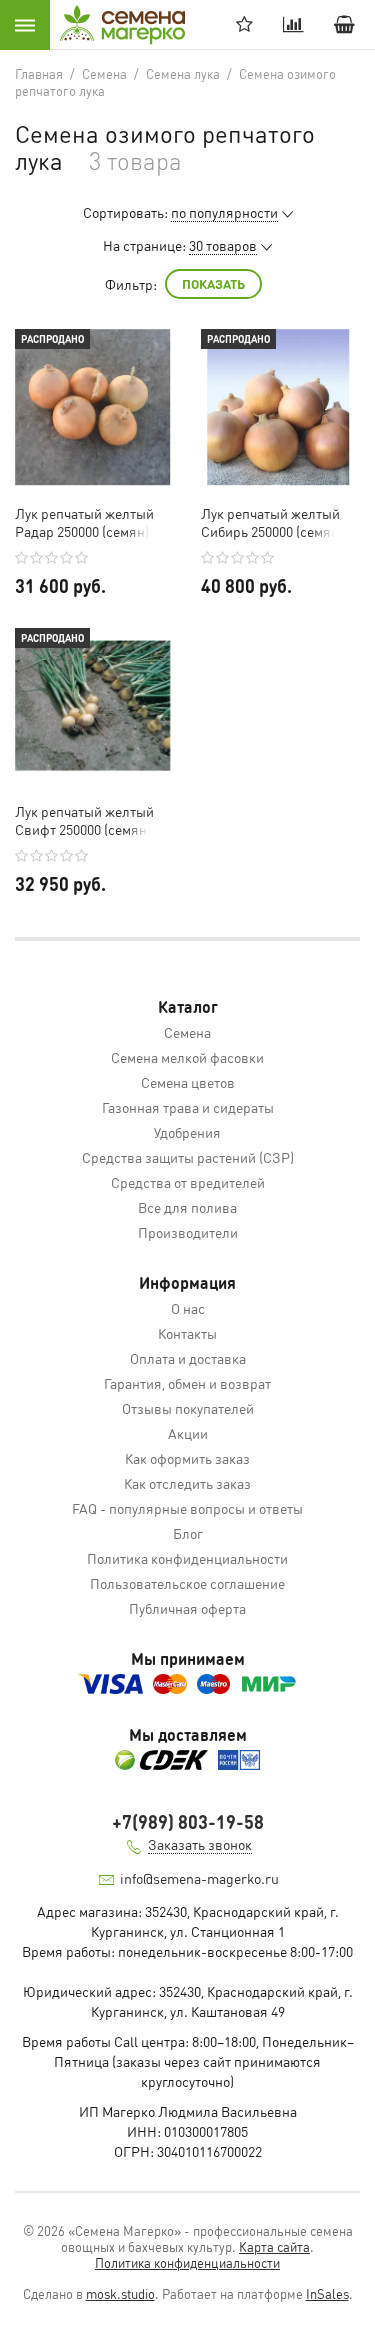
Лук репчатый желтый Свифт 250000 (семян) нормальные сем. (84, 820)
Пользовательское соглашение (187, 1583)
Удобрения (187, 1132)
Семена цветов (188, 1082)
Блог (188, 1533)
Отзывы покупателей (188, 1408)
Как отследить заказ (187, 1483)
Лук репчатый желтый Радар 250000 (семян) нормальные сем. (84, 522)
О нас (188, 1308)
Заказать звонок (200, 1844)
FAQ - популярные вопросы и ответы (187, 1508)
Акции (188, 1433)
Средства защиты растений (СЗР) (188, 1157)
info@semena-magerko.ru (199, 1878)
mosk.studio (120, 2293)
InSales (327, 2293)
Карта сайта (274, 2246)
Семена (187, 1032)
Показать (213, 283)
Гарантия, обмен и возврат (187, 1383)
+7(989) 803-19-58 (188, 1821)
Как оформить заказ (187, 1458)
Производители (188, 1232)
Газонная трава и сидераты (188, 1107)
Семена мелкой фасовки (187, 1057)
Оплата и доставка (188, 1358)
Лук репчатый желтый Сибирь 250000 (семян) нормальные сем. (272, 522)
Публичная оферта (187, 1608)
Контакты (187, 1333)
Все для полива (187, 1207)
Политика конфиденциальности (187, 1558)
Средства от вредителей (188, 1182)
